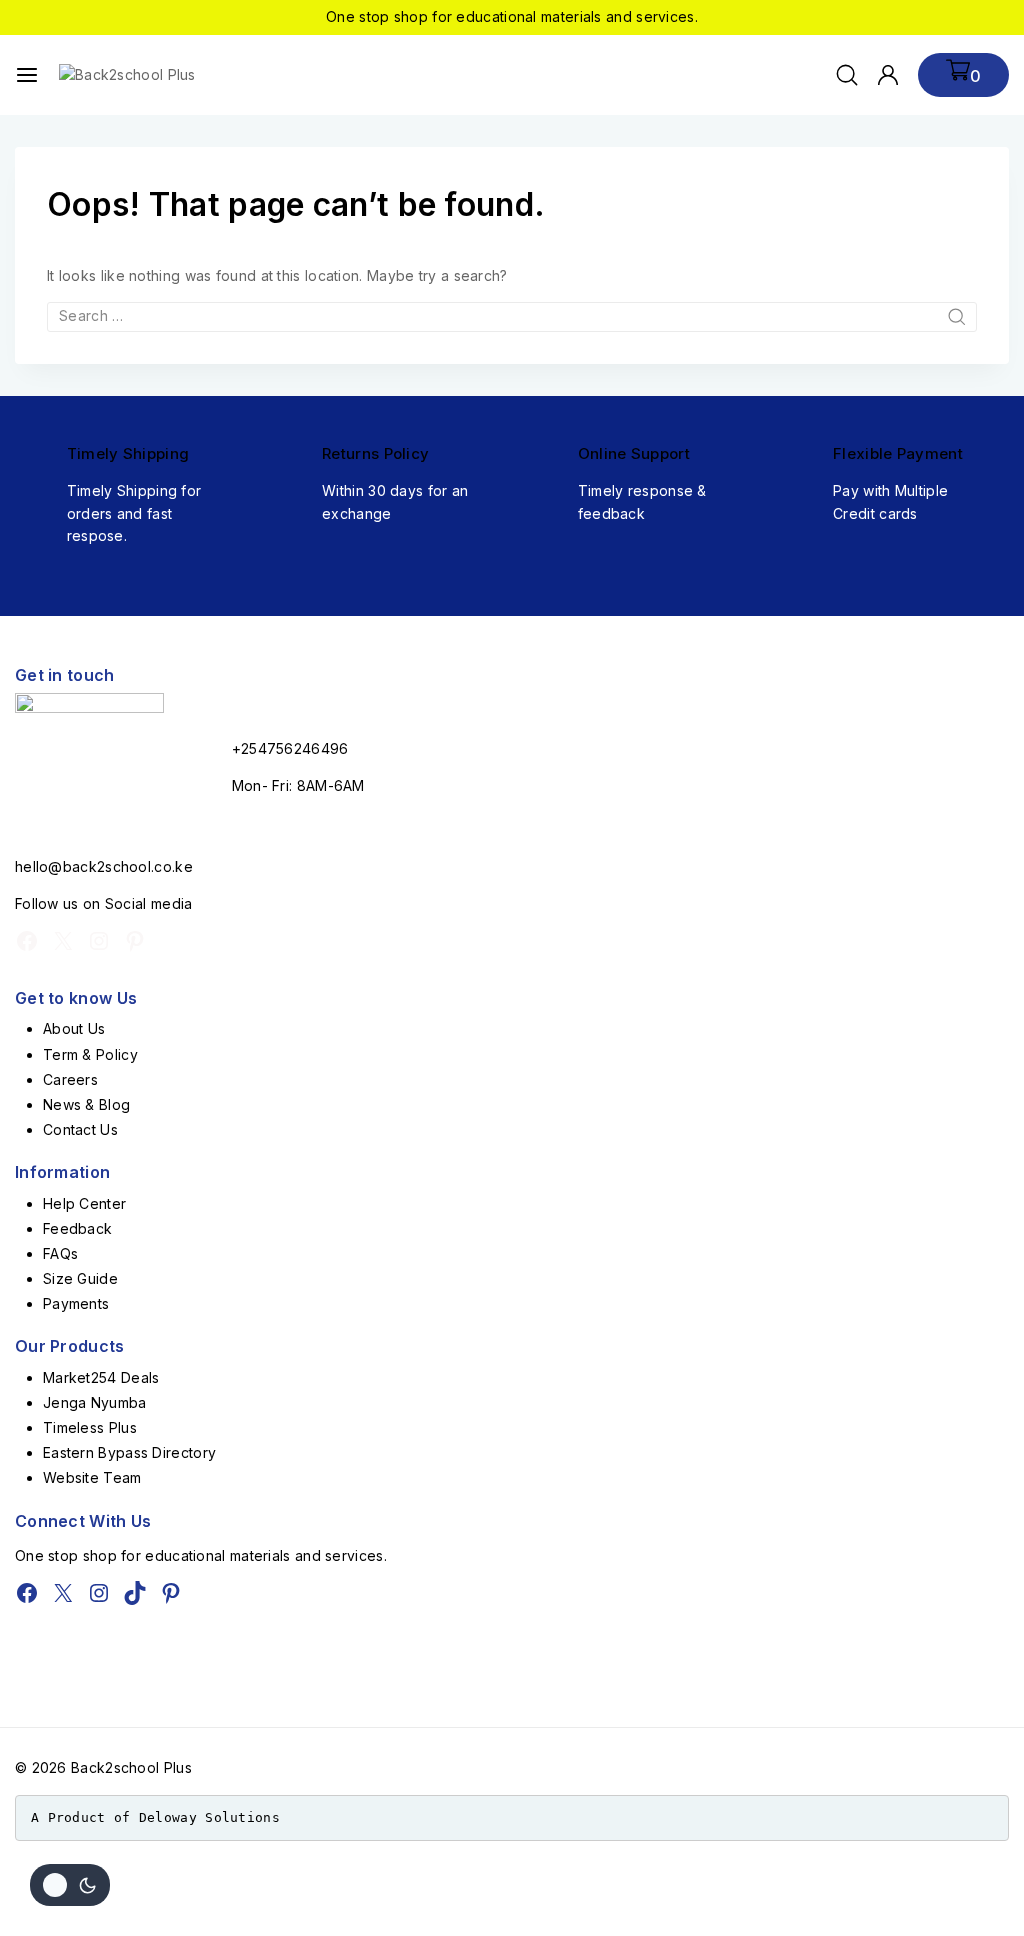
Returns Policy (375, 453)
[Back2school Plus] (139, 75)
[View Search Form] (847, 75)
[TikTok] (135, 1593)
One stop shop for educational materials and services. (512, 16)
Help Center (84, 1203)
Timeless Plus (90, 1427)
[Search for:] (512, 315)
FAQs (60, 1253)
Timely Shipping (128, 453)
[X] (63, 941)
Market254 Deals (101, 1377)
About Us (74, 1028)
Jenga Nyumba (95, 1402)
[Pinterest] (135, 941)
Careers (70, 1079)
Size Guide (80, 1278)
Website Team (92, 1477)
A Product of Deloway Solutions (155, 1817)
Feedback (77, 1228)
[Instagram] (99, 941)
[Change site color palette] (70, 1885)
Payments (76, 1303)
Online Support (634, 453)
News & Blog (86, 1104)
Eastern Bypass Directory (129, 1452)
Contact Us (80, 1129)
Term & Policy (90, 1054)
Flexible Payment (898, 453)
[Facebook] (27, 941)
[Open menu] (27, 75)
